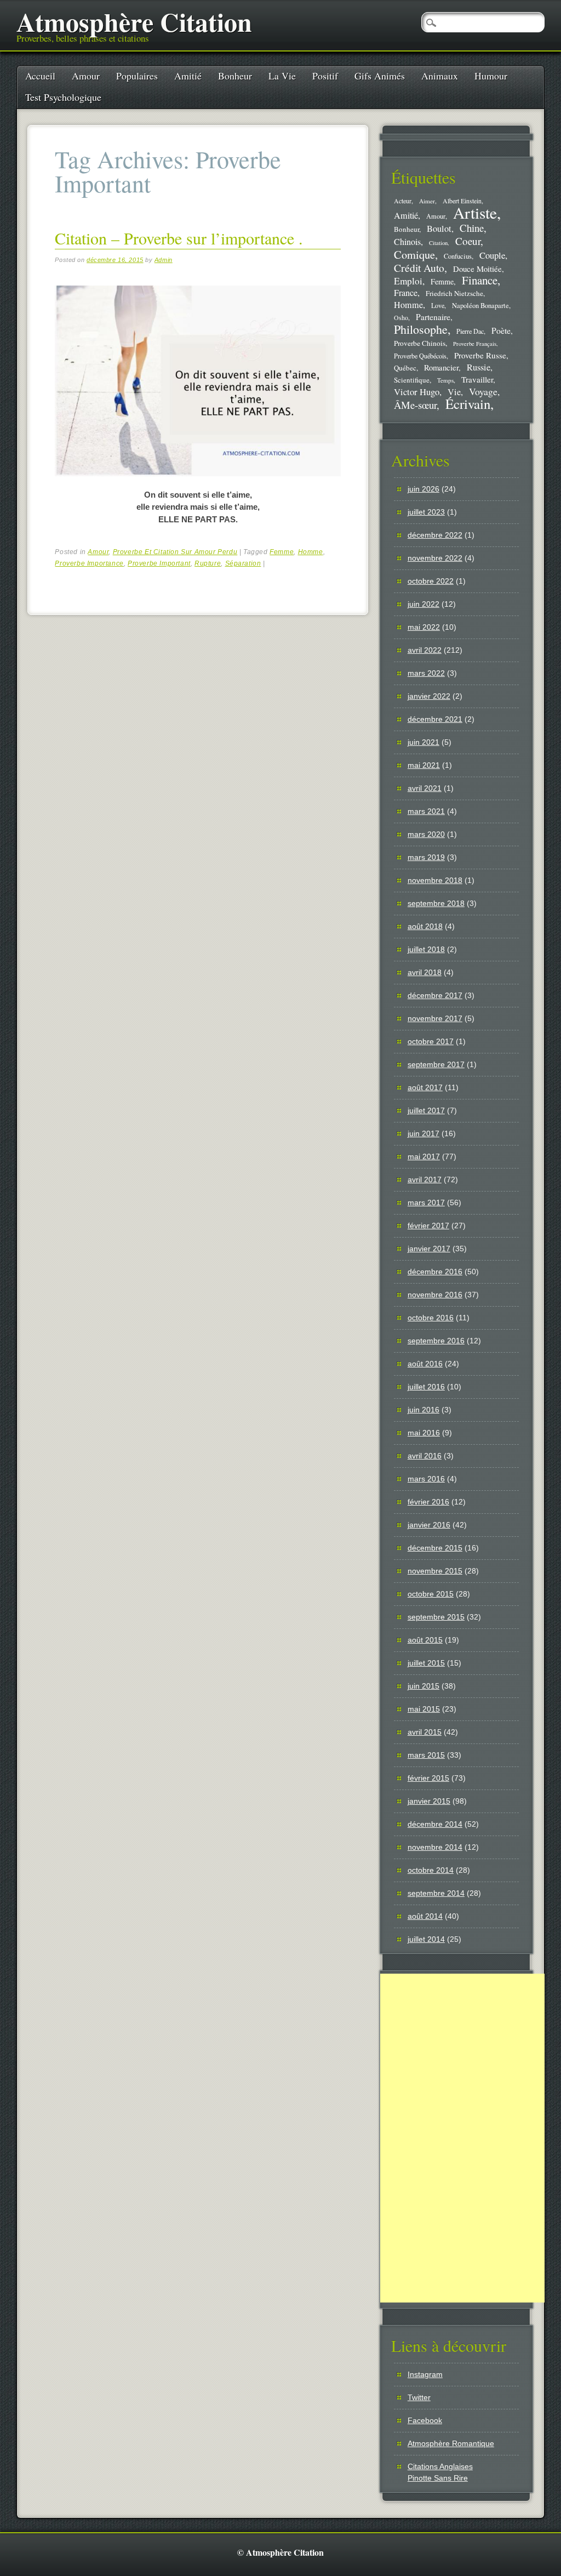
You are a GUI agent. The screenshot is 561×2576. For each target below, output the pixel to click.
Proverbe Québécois (420, 356)
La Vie (282, 76)
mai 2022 (424, 627)
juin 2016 (423, 1410)
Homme (311, 552)
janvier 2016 (429, 1525)
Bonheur (235, 76)
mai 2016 (424, 1433)
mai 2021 (424, 765)
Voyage (483, 391)
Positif (325, 76)
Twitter (419, 2397)
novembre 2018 (435, 880)
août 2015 (425, 1640)
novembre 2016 (435, 1295)
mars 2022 (426, 673)
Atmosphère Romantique (451, 2443)
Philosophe (421, 329)
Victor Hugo (417, 392)
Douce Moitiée (477, 269)
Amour (86, 76)
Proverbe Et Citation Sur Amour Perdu (175, 552)
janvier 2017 (429, 1249)
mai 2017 (424, 1156)
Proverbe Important (159, 563)
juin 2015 (423, 1686)
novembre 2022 (435, 558)
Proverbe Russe (480, 355)
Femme (282, 552)
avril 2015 (425, 1732)
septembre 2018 (436, 903)
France (406, 293)
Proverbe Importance (89, 563)
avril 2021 (425, 788)
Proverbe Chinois (420, 343)
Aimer (427, 201)
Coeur (468, 241)
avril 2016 (425, 1456)
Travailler (477, 379)
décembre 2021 (435, 719)
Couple (492, 255)
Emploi (408, 281)
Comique (414, 254)
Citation (438, 243)
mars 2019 (426, 857)
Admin (164, 260)
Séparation (243, 563)
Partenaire (433, 317)
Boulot (439, 229)
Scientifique (412, 380)
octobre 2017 (431, 1041)
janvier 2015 (429, 1801)
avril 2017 (425, 1179)
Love (438, 305)
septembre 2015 (436, 1617)
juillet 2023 (426, 512)
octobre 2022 (431, 581)
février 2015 (428, 1778)
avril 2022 (425, 650)
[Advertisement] (462, 2138)
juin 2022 (423, 604)
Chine (472, 228)
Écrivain (468, 404)
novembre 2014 (435, 1847)
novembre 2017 (435, 1018)
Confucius (458, 256)
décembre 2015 (435, 1548)
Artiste (475, 212)
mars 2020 (426, 834)
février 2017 (428, 1226)
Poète (501, 330)
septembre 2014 (436, 1893)
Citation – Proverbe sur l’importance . (179, 238)
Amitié (188, 76)
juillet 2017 (426, 1110)
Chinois (407, 242)
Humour (491, 76)
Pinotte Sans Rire (438, 2478)
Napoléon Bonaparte (480, 306)
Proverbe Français (475, 344)
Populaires (137, 76)
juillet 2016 (426, 1387)
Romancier (441, 367)
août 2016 (425, 1364)
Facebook (425, 2420)
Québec (405, 368)
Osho (401, 318)
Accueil (40, 76)
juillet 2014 (426, 1939)
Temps (445, 380)
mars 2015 (426, 1755)
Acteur (403, 201)
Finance (480, 280)
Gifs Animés (380, 76)
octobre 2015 (431, 1594)
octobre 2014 (431, 1870)
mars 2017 (426, 1202)
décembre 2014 (435, 1824)
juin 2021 (423, 742)
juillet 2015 (426, 1663)
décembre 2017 (435, 995)
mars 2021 (426, 811)
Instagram (425, 2374)
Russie (479, 367)
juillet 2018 (426, 949)
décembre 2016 (435, 1272)
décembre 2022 (435, 535)
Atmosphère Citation (134, 21)
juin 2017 (423, 1133)
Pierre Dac (470, 331)
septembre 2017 (436, 1064)
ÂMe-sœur (415, 405)
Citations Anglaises (440, 2466)
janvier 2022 (429, 696)
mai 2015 (424, 1709)
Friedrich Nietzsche (454, 293)
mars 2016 (426, 1479)
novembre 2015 (435, 1571)
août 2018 (425, 926)
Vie (454, 392)
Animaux (440, 76)
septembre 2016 (436, 1341)
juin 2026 (423, 489)
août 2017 (425, 1087)
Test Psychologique (63, 97)
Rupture (208, 563)
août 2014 (425, 1916)
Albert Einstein (462, 201)
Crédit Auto (419, 268)
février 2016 (428, 1502)
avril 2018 (425, 972)
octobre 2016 (431, 1318)
